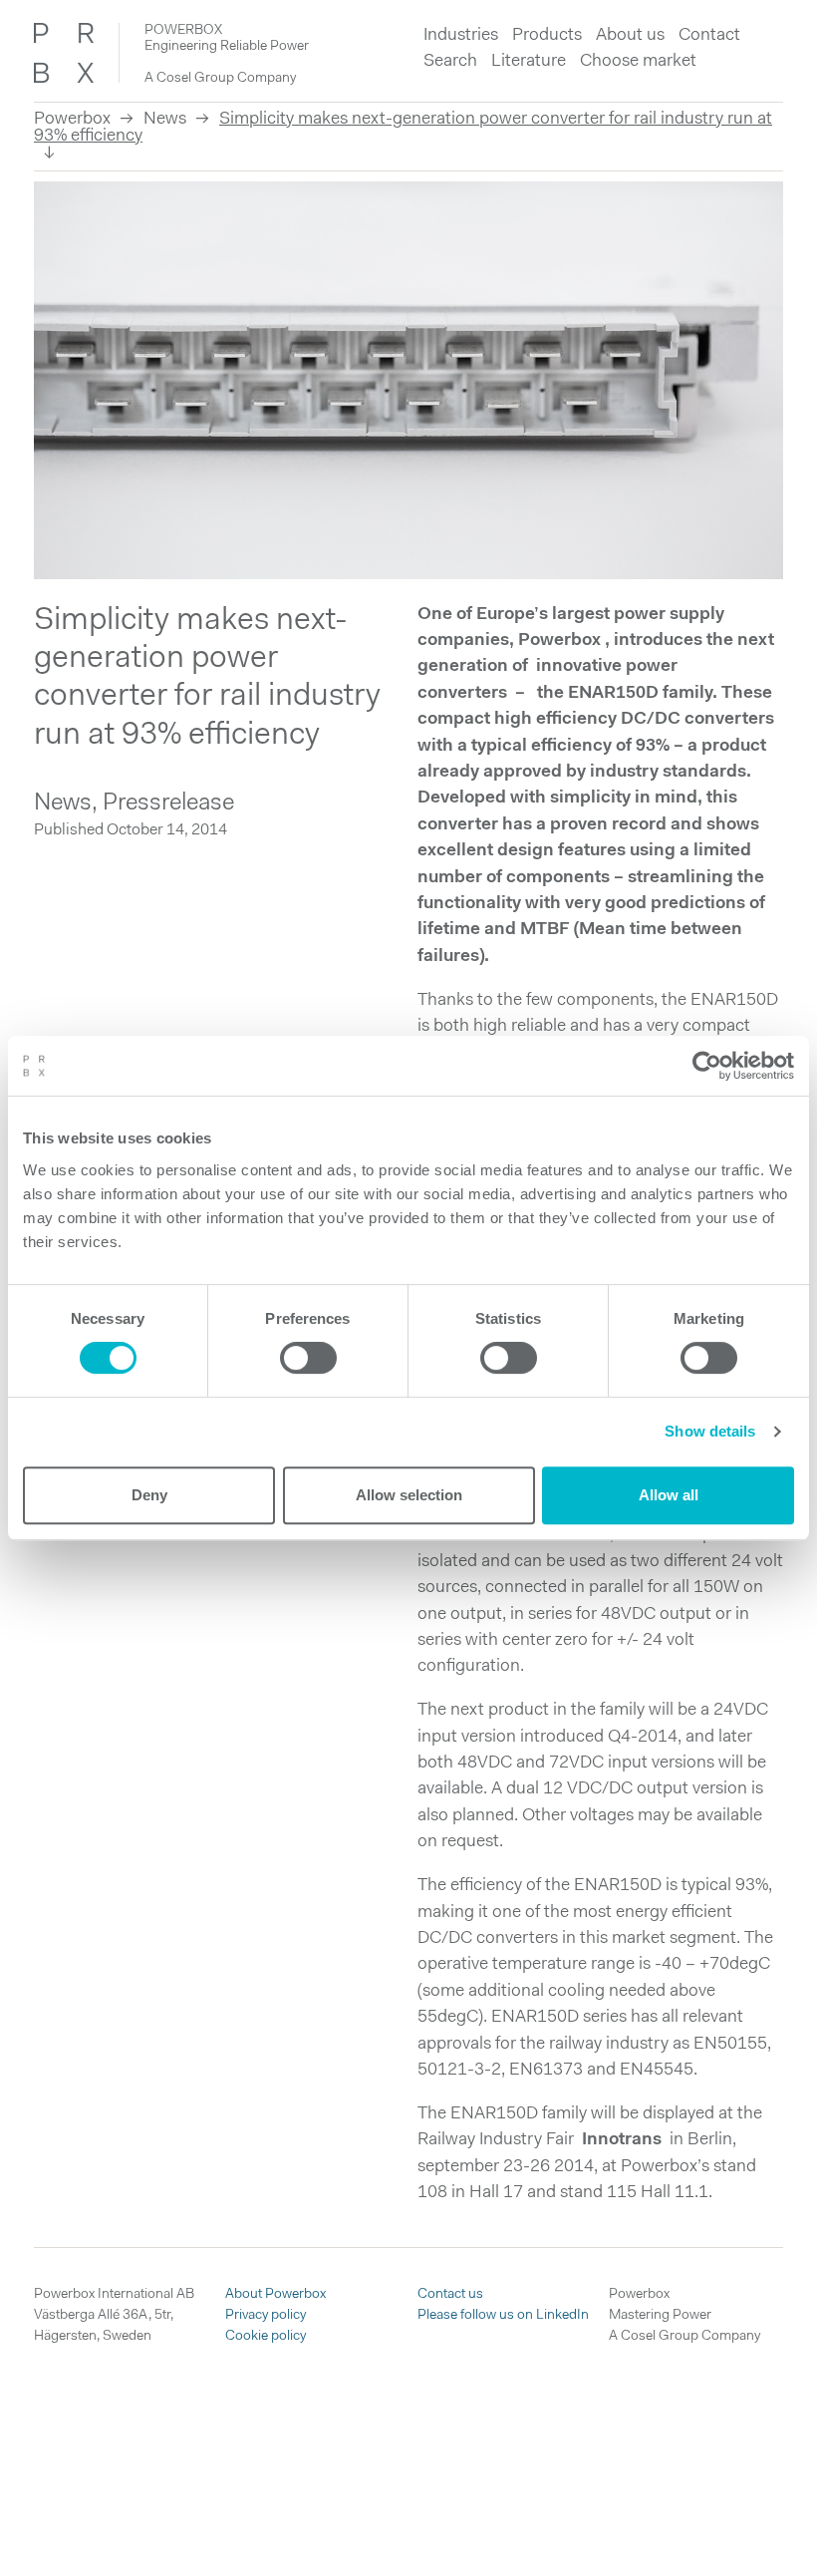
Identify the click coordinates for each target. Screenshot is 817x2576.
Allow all (669, 1495)
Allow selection (409, 1495)
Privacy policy (266, 2315)
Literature (529, 61)
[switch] (308, 1358)
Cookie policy (266, 2336)
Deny (149, 1495)
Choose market (638, 61)
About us (630, 35)
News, (68, 804)
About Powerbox (275, 2294)
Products (547, 35)
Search (450, 61)
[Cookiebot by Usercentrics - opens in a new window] (707, 1066)
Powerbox (72, 119)
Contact (709, 35)
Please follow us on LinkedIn (503, 2315)
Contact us (450, 2294)
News (165, 119)
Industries (461, 35)
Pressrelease (168, 804)
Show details (710, 1431)
